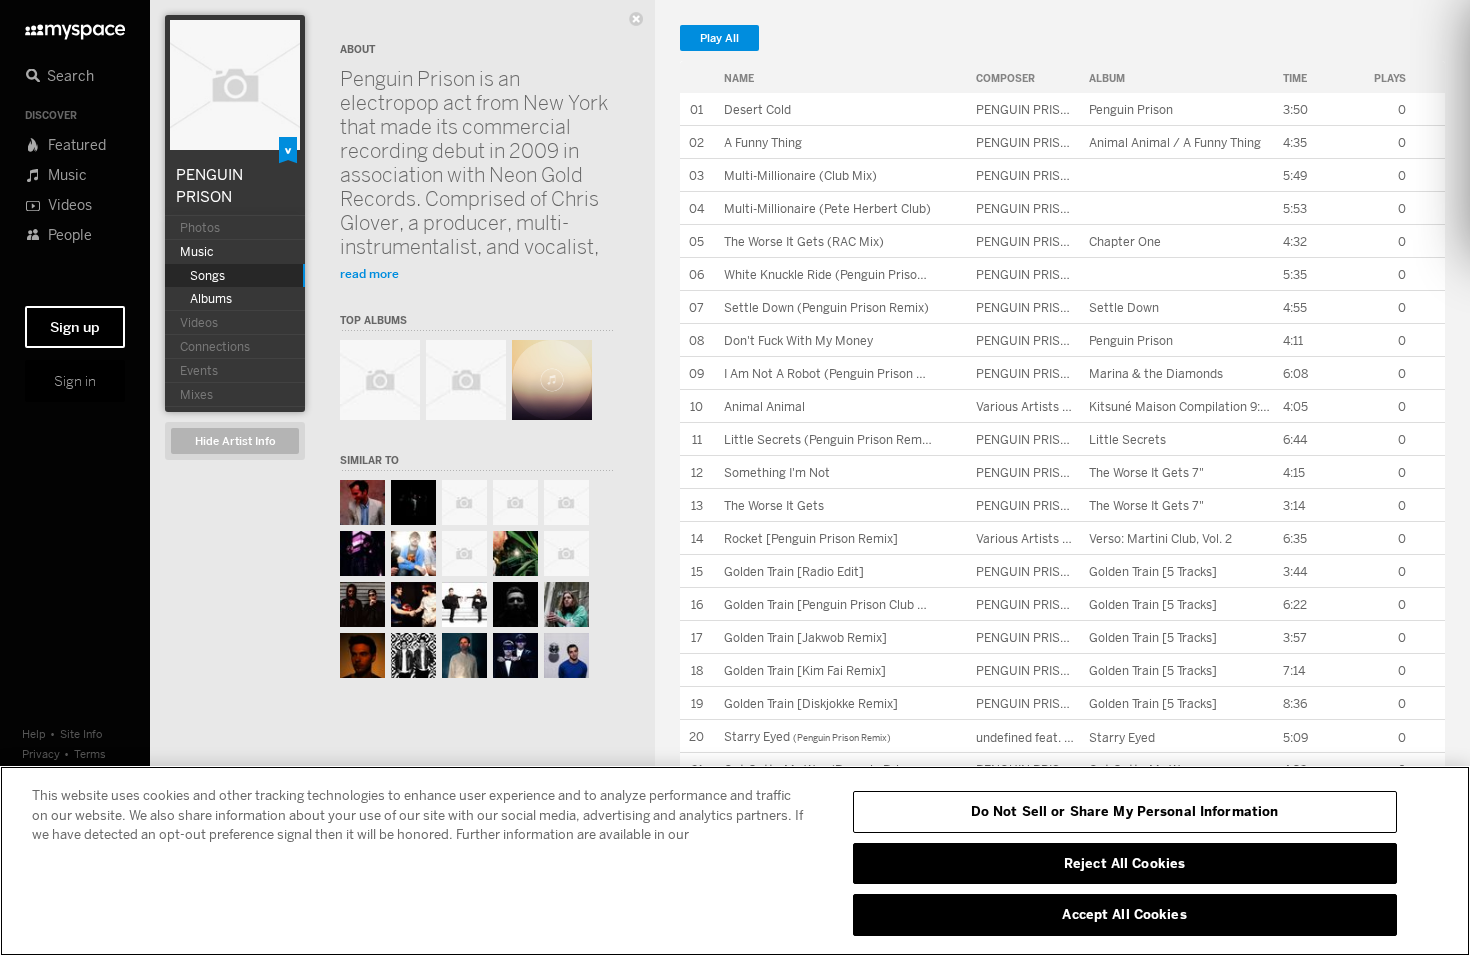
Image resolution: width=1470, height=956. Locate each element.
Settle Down (1124, 307)
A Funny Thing (763, 142)
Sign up (75, 327)
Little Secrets (1127, 439)
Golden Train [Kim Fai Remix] (805, 670)
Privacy (41, 753)
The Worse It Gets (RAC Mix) (804, 241)
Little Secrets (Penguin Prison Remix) (830, 439)
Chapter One (1125, 241)
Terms (90, 753)
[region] (735, 861)
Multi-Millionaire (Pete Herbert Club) (827, 208)
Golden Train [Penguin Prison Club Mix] (833, 604)
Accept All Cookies (1124, 914)
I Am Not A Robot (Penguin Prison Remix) (840, 373)
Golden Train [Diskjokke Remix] (811, 703)
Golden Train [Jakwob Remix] (805, 637)
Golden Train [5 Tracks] (1153, 571)
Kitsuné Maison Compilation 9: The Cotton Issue (1223, 406)
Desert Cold (757, 109)
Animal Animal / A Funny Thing (1175, 142)
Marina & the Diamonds (1156, 373)
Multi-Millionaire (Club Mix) (800, 175)
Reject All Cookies (1124, 863)
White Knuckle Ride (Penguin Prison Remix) (845, 274)
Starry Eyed (757, 736)
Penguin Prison (1131, 109)
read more (369, 273)
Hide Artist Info (235, 441)
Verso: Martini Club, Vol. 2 (1160, 538)
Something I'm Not (777, 472)
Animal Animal (764, 406)
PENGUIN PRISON (1027, 109)
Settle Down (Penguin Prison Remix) (826, 307)
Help (34, 733)
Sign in (75, 381)
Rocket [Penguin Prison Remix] (811, 538)
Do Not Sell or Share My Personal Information (1125, 811)
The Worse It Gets (774, 505)
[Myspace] (75, 26)
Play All (719, 38)
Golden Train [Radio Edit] (794, 571)
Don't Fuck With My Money (798, 340)
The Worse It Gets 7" (1146, 472)
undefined (1004, 737)
